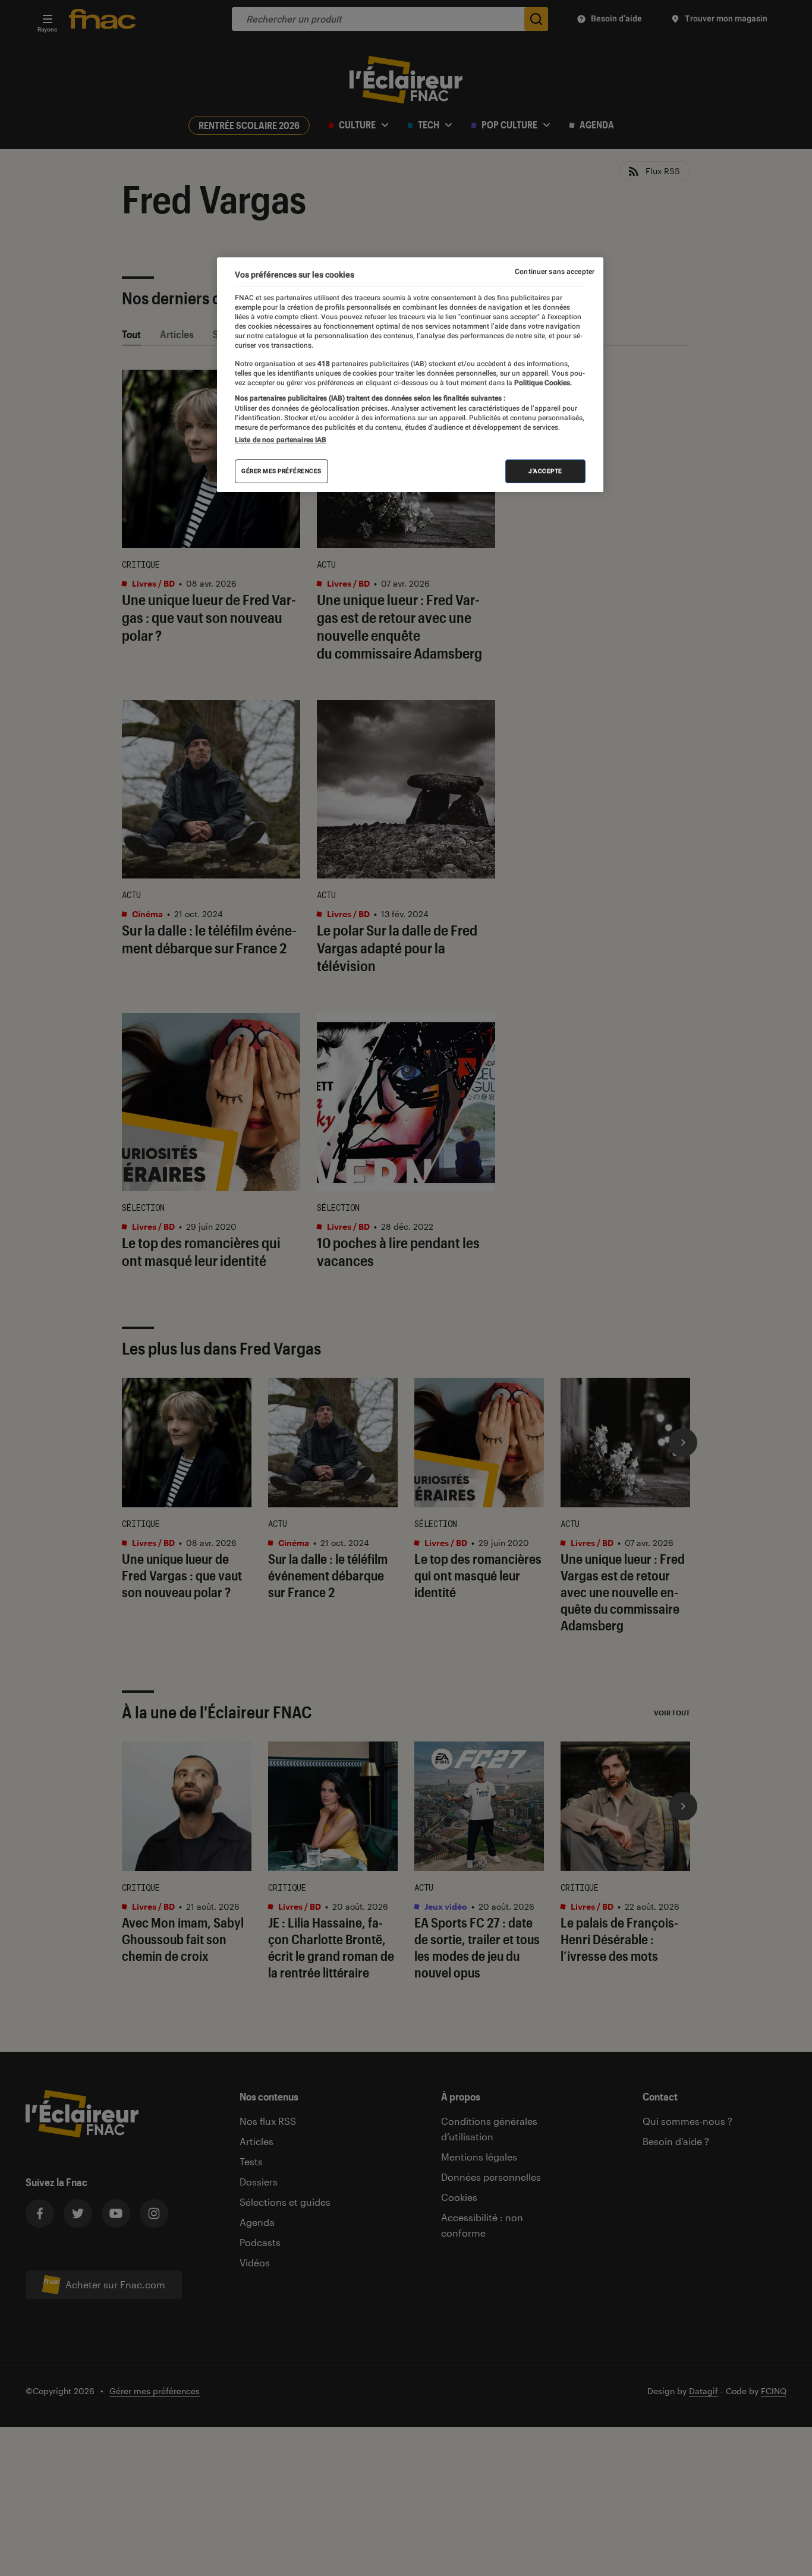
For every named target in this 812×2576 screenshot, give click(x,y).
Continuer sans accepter (555, 272)
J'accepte (545, 471)
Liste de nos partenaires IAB (281, 440)
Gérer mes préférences (281, 471)
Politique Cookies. (542, 383)
